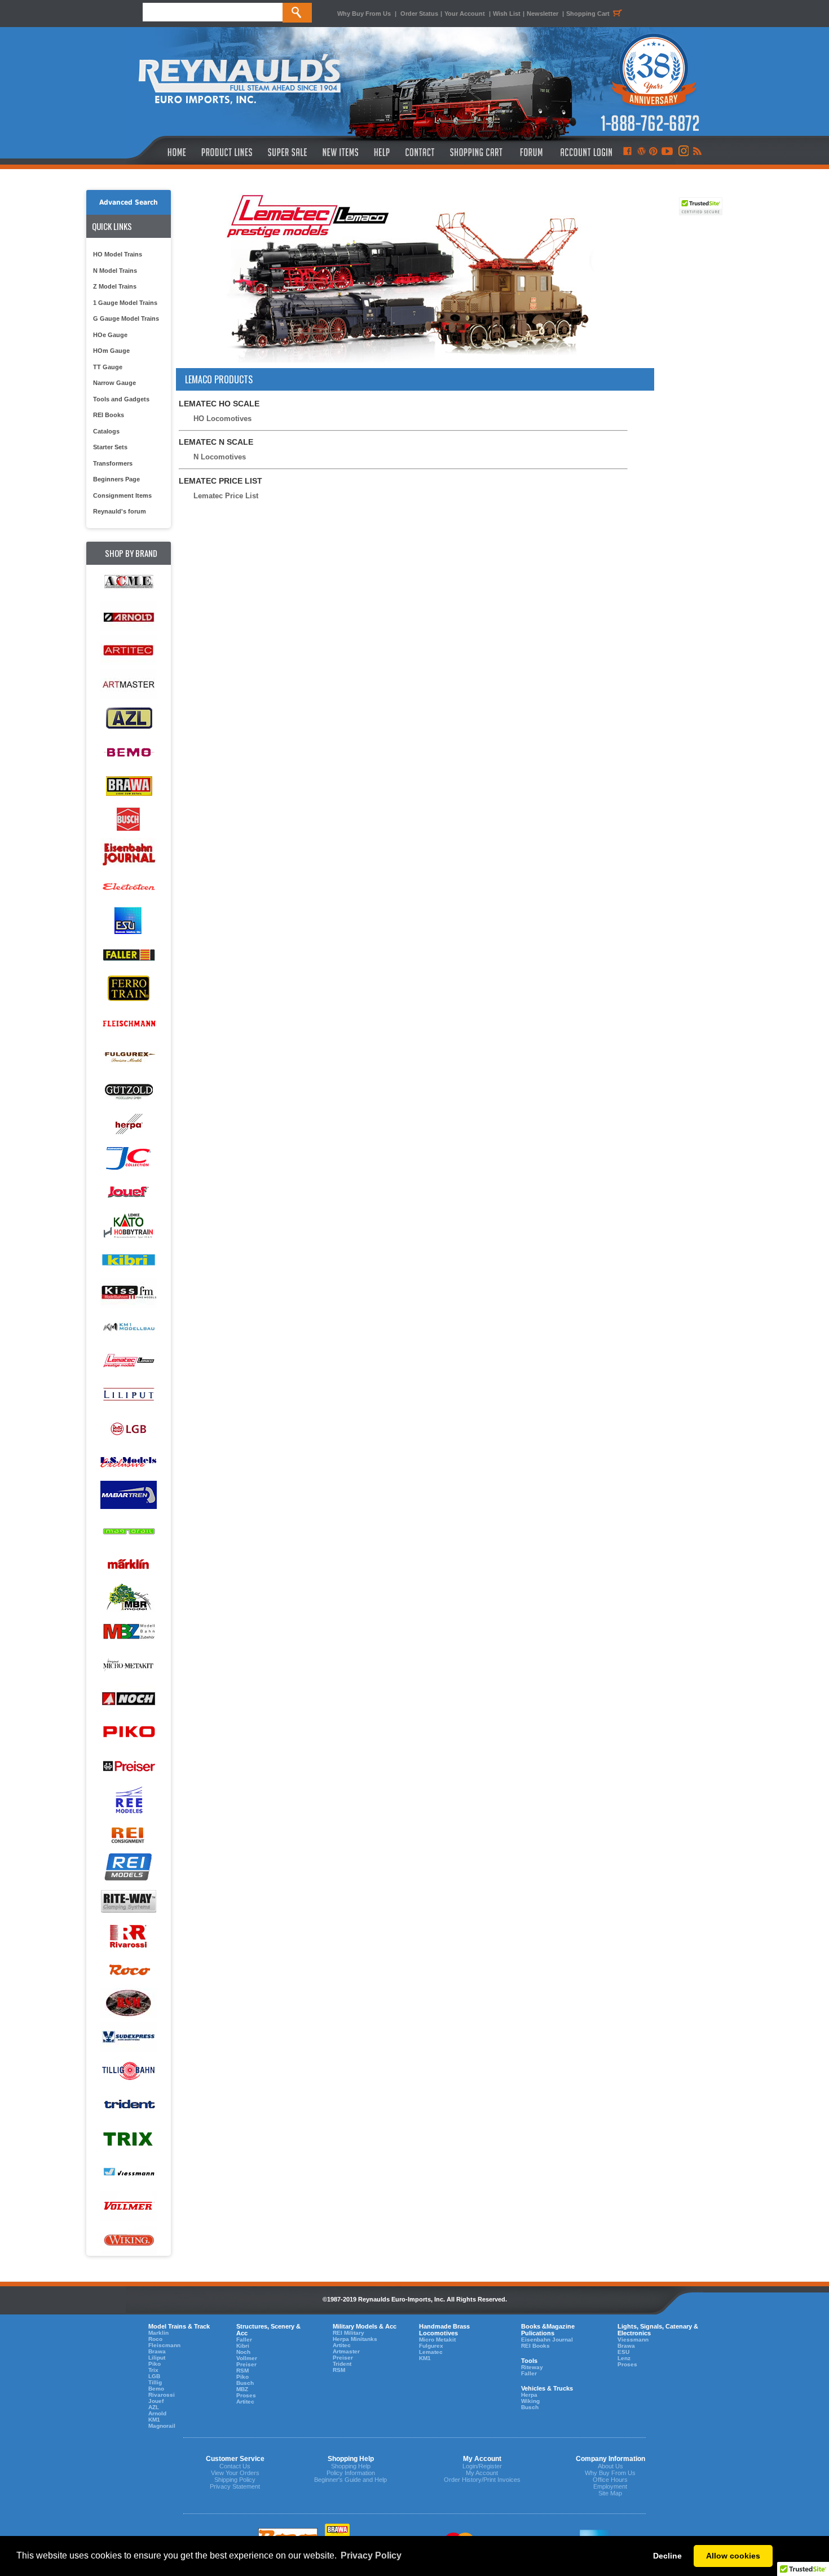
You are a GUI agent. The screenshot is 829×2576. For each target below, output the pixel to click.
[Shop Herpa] (129, 1124)
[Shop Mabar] (129, 1496)
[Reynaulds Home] (160, 152)
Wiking (530, 2401)
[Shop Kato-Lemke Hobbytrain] (129, 1226)
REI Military (349, 2333)
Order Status (419, 14)
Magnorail (162, 2426)
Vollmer (247, 2358)
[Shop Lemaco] (129, 1361)
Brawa (157, 2351)
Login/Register (482, 2466)
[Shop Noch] (129, 1699)
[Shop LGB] (129, 1429)
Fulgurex (431, 2346)
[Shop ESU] (129, 921)
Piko (155, 2364)
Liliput (157, 2358)
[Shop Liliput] (129, 1395)
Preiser (246, 2364)
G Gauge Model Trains (126, 318)
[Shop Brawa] (129, 786)
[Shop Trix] (129, 2139)
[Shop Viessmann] (129, 2173)
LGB (154, 2376)
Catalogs (106, 431)
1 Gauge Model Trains (125, 303)
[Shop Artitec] (129, 651)
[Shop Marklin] (129, 1564)
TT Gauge (108, 367)
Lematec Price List (226, 496)
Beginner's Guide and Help (350, 2480)
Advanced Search (129, 202)
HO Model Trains (118, 254)
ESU (623, 2352)
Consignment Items (122, 495)
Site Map (610, 2493)
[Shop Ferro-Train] (129, 989)
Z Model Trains (115, 286)
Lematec (431, 2352)
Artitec (245, 2402)
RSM (242, 2371)
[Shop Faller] (129, 955)
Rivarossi (162, 2395)
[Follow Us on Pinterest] (653, 152)
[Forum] (531, 152)
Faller (244, 2340)
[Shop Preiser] (129, 1767)
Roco (155, 2339)
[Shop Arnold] (129, 617)
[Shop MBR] (129, 1598)
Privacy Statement (235, 2486)
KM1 (154, 2420)
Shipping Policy (235, 2480)
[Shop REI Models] (129, 1868)
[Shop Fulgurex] (129, 1057)
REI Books (109, 415)
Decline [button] (667, 2556)
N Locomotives (220, 457)
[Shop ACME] (129, 583)
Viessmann (633, 2340)
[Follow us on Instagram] (683, 152)
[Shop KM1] (129, 1327)
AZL (154, 2407)
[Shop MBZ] (129, 1632)
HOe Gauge (110, 335)
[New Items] (341, 152)
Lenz (624, 2358)
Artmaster (346, 2351)
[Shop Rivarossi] (129, 1936)
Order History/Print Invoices (482, 2480)
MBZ (242, 2389)
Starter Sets (110, 447)
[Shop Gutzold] (129, 1090)
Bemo (156, 2389)
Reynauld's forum (120, 511)
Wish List (507, 14)
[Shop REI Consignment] (129, 1834)
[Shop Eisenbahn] (129, 854)
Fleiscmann (164, 2345)
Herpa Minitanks (355, 2339)
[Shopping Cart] (477, 152)
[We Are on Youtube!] (667, 152)
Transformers (113, 463)
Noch (243, 2352)
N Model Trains (115, 271)
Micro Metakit (437, 2340)
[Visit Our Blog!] (641, 152)
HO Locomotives (222, 419)
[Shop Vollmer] (129, 2207)
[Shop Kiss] (129, 1293)
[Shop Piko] (129, 1733)
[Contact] (420, 152)
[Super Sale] (287, 152)
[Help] (383, 152)
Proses (246, 2395)
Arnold (157, 2413)
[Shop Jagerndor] (129, 1158)
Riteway (532, 2367)
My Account (482, 2473)
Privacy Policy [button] (371, 2555)
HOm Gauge (111, 351)
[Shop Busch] (129, 820)
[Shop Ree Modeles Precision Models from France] (129, 1801)
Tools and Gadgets (121, 399)
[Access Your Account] (585, 152)
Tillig (155, 2382)
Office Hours (610, 2480)
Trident (342, 2364)
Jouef (156, 2401)
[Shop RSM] (129, 2004)
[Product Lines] (228, 152)
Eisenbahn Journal (547, 2340)
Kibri (243, 2346)
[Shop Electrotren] (129, 888)
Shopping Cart (588, 14)
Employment (610, 2486)
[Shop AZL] (129, 718)
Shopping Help (351, 2466)
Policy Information (351, 2473)
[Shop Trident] (129, 2105)
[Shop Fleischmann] (129, 1023)
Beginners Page (116, 479)
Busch (245, 2383)
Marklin (158, 2333)
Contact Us (235, 2466)
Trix (153, 2370)
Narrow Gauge (114, 383)
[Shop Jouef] (129, 1192)
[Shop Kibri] (129, 1260)
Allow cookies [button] (733, 2556)
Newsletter (543, 14)
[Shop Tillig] (129, 2071)
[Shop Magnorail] (129, 1530)
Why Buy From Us (364, 14)
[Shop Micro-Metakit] (129, 1665)
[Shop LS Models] (129, 1462)
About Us (610, 2466)
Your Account (466, 14)
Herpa (529, 2395)
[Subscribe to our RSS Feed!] (697, 152)
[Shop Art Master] (129, 685)
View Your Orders (235, 2473)
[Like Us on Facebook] (627, 152)
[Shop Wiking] (129, 2240)
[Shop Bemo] (129, 752)
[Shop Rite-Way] (129, 1902)
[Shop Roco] (129, 1970)
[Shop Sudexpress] (129, 2037)
